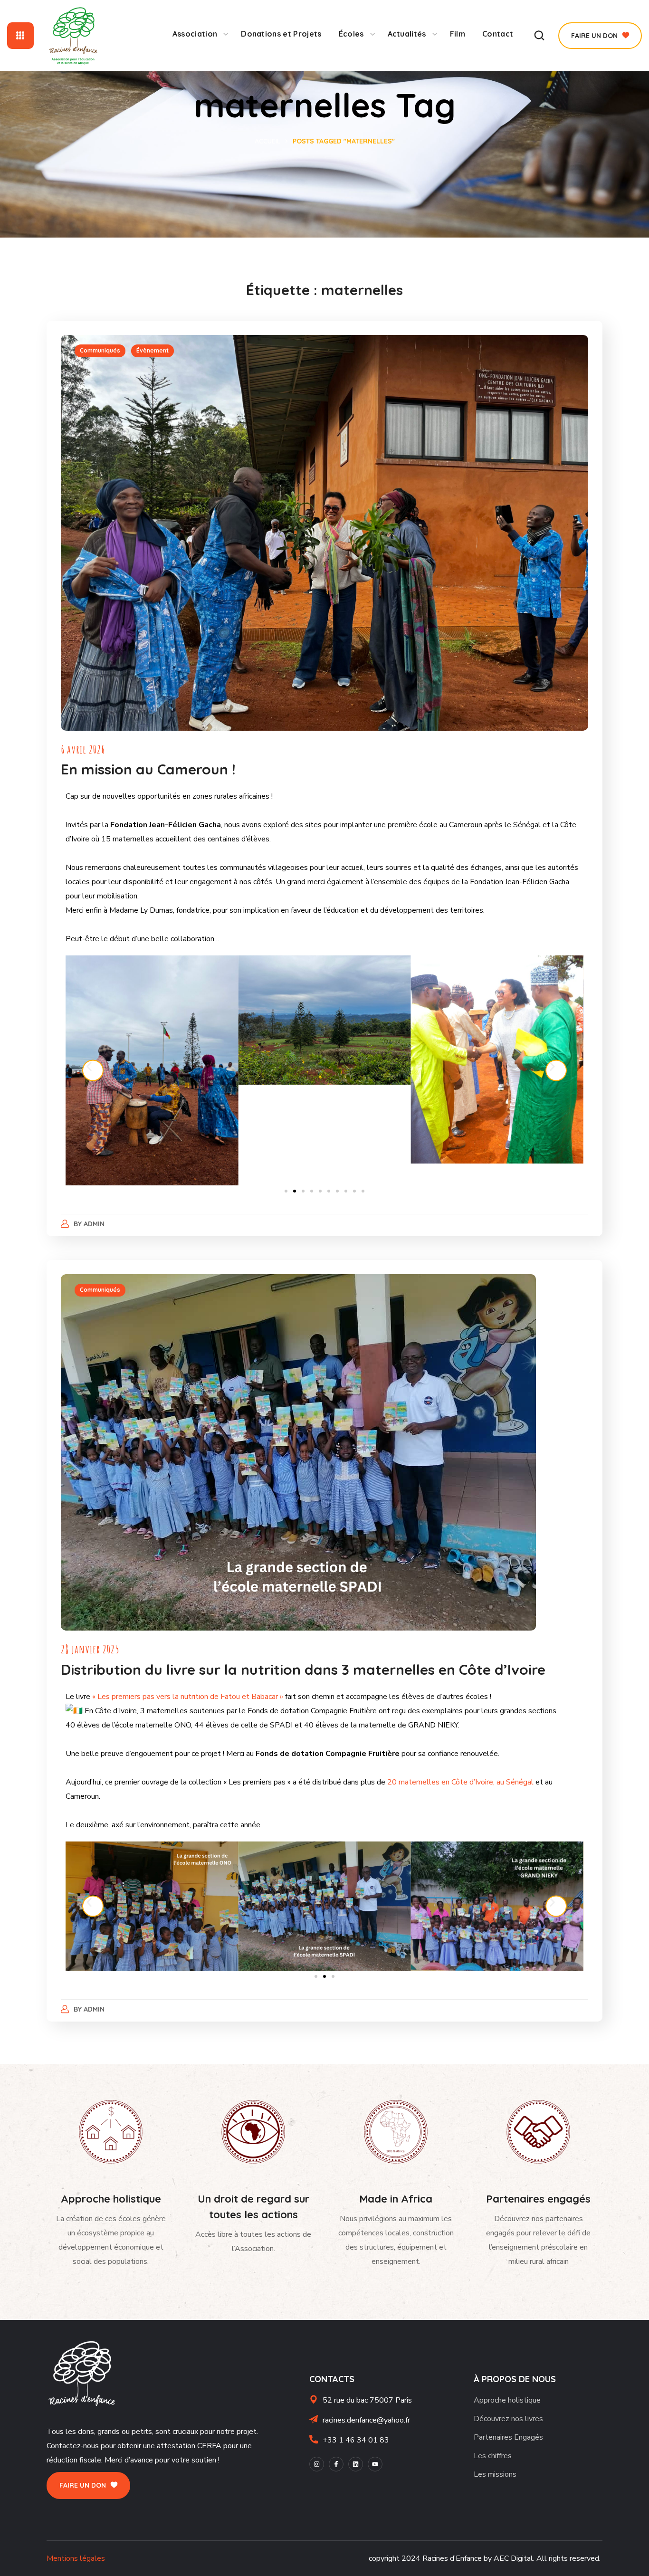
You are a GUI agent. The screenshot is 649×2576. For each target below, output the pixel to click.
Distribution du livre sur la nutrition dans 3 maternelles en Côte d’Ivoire (303, 1670)
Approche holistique (507, 2400)
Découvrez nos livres (508, 2419)
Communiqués (100, 350)
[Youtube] (375, 2464)
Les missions (495, 2474)
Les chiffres (493, 2456)
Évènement (153, 350)
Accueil (267, 141)
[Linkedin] (356, 2464)
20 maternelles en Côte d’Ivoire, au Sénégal (459, 1782)
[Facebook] (336, 2464)
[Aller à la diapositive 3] (303, 1191)
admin (94, 1224)
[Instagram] (317, 2464)
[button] (539, 36)
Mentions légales (76, 2558)
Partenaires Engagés (508, 2437)
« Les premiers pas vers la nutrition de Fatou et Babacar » (188, 1697)
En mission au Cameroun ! (148, 769)
